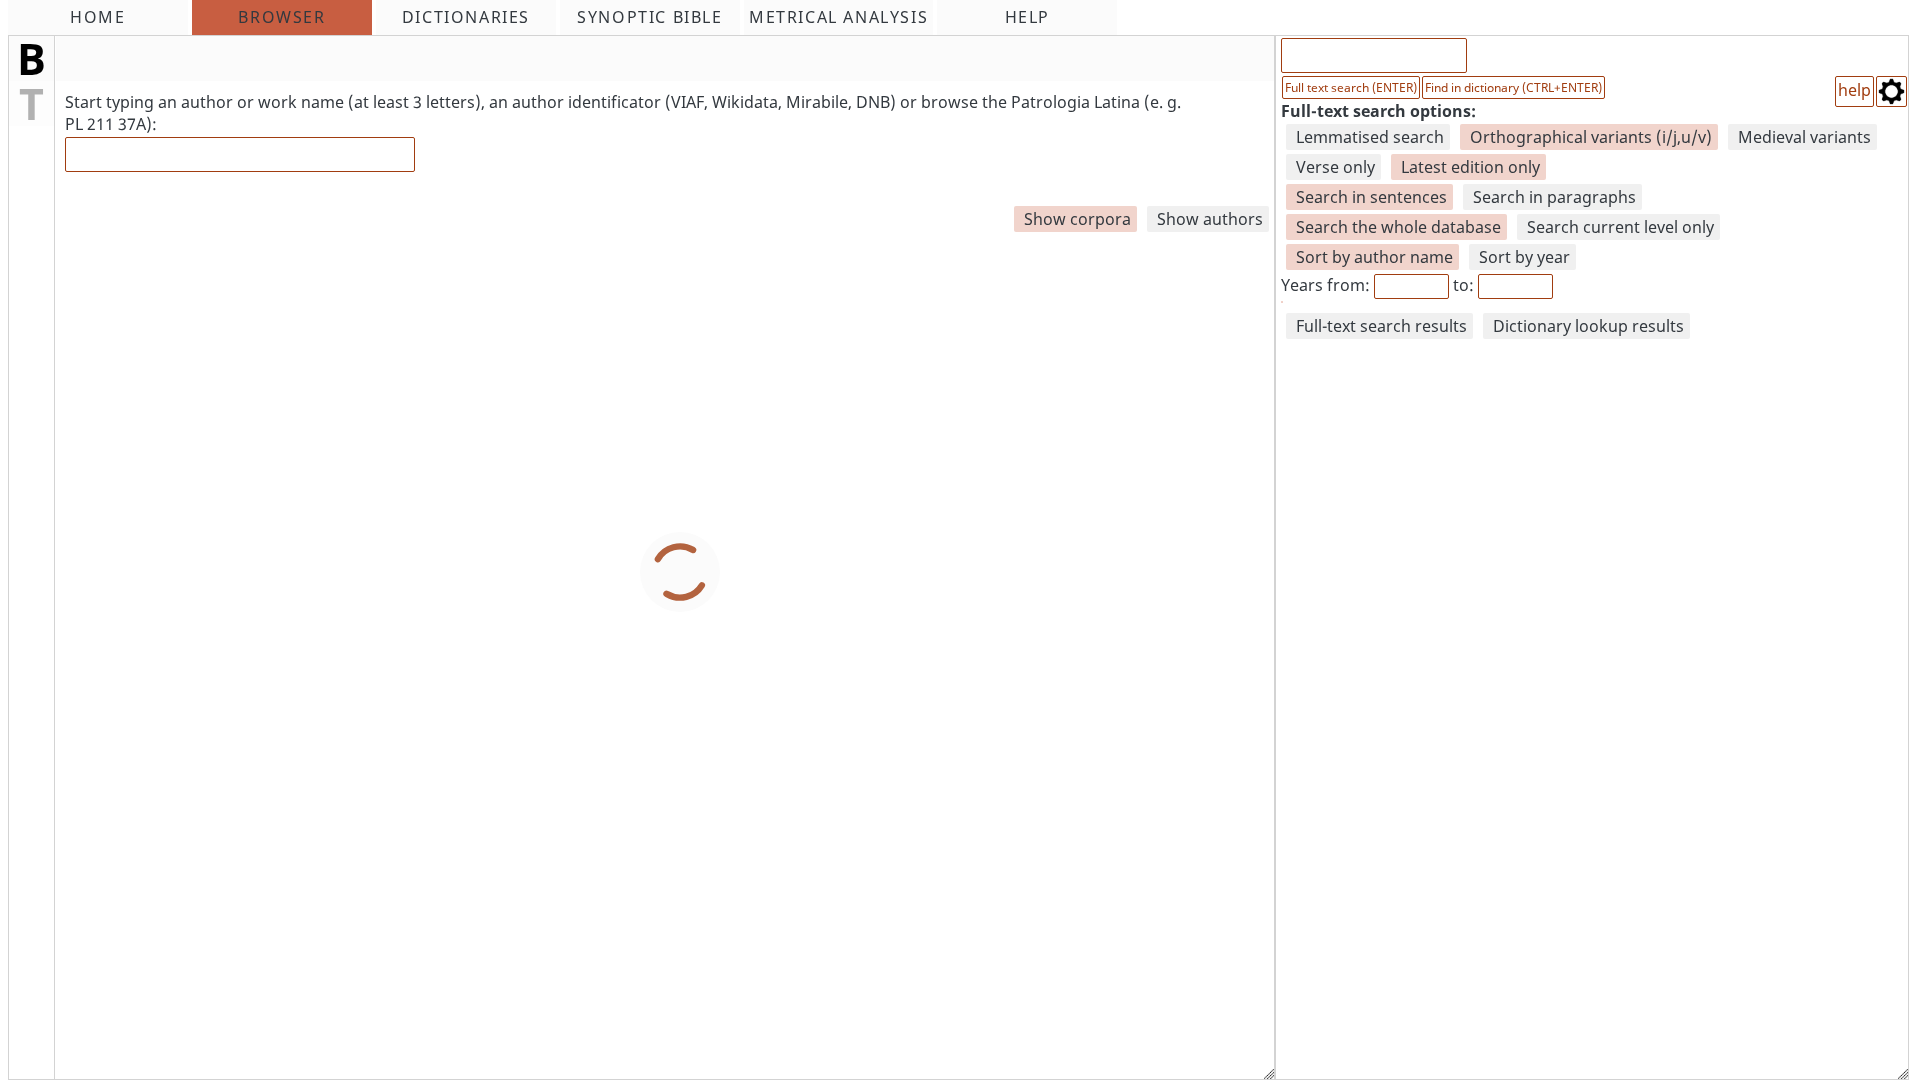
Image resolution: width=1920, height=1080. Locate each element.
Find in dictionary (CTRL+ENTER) (1513, 87)
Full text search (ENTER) (1351, 87)
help (1854, 90)
